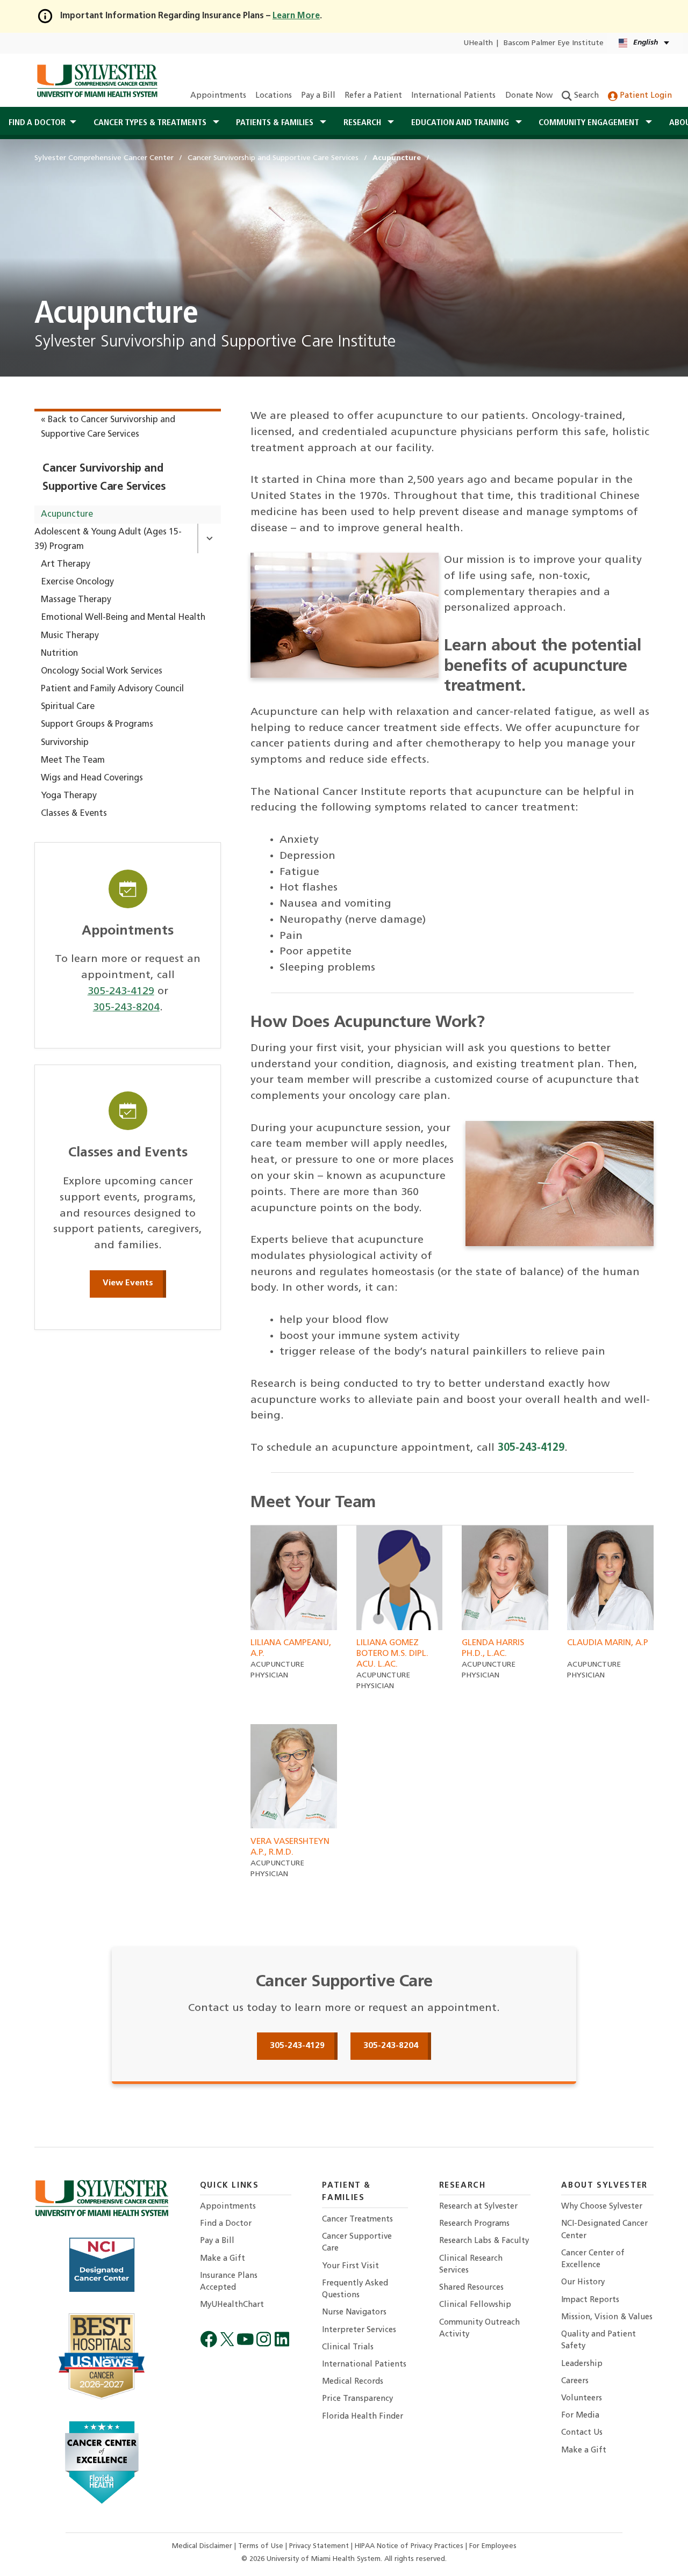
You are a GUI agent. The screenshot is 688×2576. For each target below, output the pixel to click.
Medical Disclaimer (203, 2546)
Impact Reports (590, 2300)
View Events (128, 1283)
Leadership (582, 2364)
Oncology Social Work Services (102, 671)
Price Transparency (357, 2399)
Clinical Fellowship (475, 2305)
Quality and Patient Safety (599, 2340)
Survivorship (65, 743)
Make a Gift (223, 2259)
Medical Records (353, 2382)
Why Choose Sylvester (602, 2207)
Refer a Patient (373, 96)
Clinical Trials (348, 2347)
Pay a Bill (318, 96)
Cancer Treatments (357, 2220)
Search (585, 96)
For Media (580, 2416)
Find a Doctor (226, 2224)
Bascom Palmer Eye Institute (554, 43)
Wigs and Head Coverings (92, 778)
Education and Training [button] (461, 123)
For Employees (493, 2546)
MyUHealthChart (232, 2305)
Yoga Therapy (69, 796)
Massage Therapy (76, 600)
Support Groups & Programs (97, 725)
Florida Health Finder (363, 2417)
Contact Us (582, 2433)
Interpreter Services (359, 2330)
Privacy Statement (320, 2546)
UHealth (478, 43)
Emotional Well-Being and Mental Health (123, 618)
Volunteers (582, 2398)
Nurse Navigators (354, 2313)
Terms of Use (262, 2546)
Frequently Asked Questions (355, 2289)
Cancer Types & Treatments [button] (151, 123)
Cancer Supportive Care (357, 2243)
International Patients (453, 96)
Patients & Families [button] (276, 123)
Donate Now (529, 96)
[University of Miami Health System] (97, 81)
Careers (575, 2381)
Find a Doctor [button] (37, 123)
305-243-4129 (121, 992)
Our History (583, 2282)
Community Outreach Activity (479, 2329)
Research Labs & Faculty (484, 2241)
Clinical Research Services (471, 2265)
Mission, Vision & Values (607, 2317)
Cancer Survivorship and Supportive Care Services (104, 478)
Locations (274, 96)
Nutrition (59, 654)
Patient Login (645, 96)
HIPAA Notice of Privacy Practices (410, 2546)
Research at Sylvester (478, 2207)
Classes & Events (74, 814)
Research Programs (474, 2224)
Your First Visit (350, 2266)
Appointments (218, 96)
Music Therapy (70, 636)
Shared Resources (471, 2288)
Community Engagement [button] (590, 123)
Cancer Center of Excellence (593, 2259)
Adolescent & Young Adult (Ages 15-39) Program (108, 540)
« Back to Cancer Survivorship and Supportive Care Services (108, 427)
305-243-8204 (126, 1008)
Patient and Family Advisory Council (112, 689)
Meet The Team (73, 761)
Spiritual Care (68, 707)
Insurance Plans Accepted (229, 2282)
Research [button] (363, 123)
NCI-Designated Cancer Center (604, 2230)
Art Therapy (66, 565)
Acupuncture (67, 515)
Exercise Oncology (77, 582)
